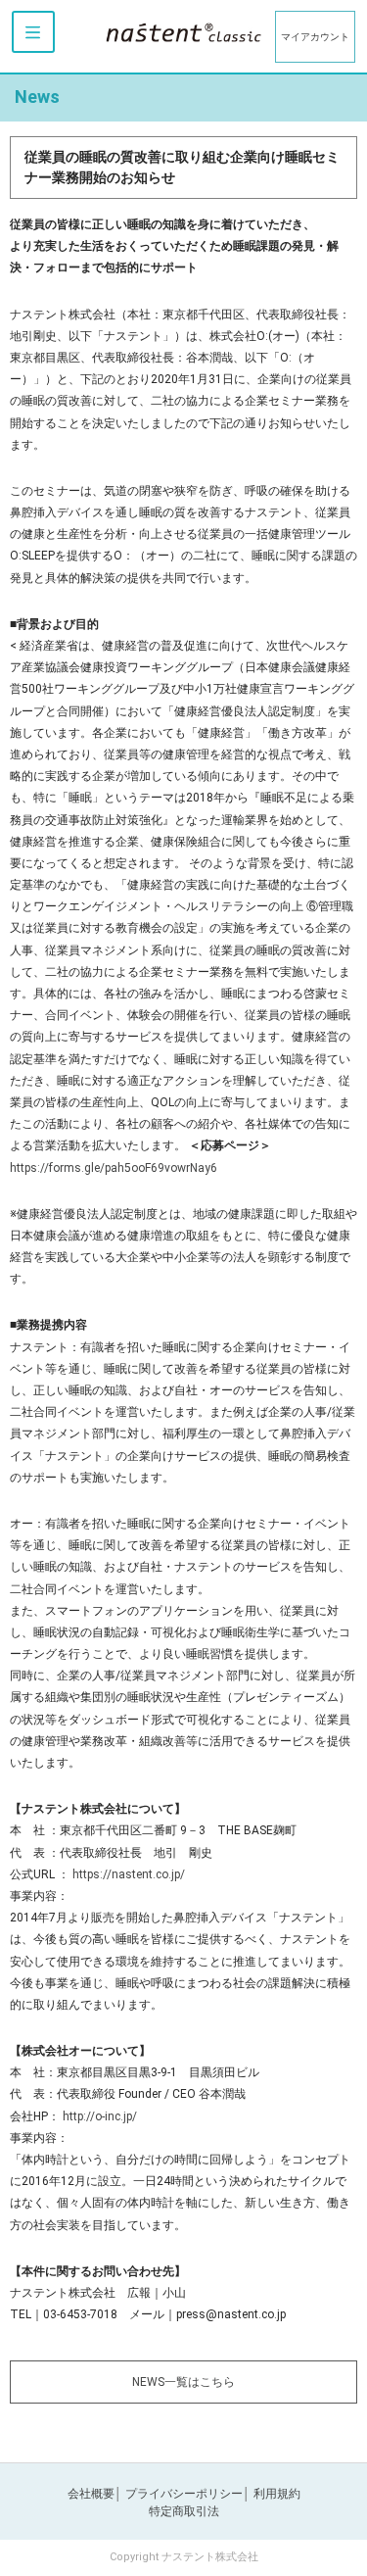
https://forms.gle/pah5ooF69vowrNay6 (114, 1168)
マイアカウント (315, 37)
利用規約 (277, 2494)
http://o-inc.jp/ (100, 2116)
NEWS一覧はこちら (183, 2382)
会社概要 (91, 2494)
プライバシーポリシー (184, 2494)
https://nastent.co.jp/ (129, 1874)
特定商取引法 (184, 2511)
